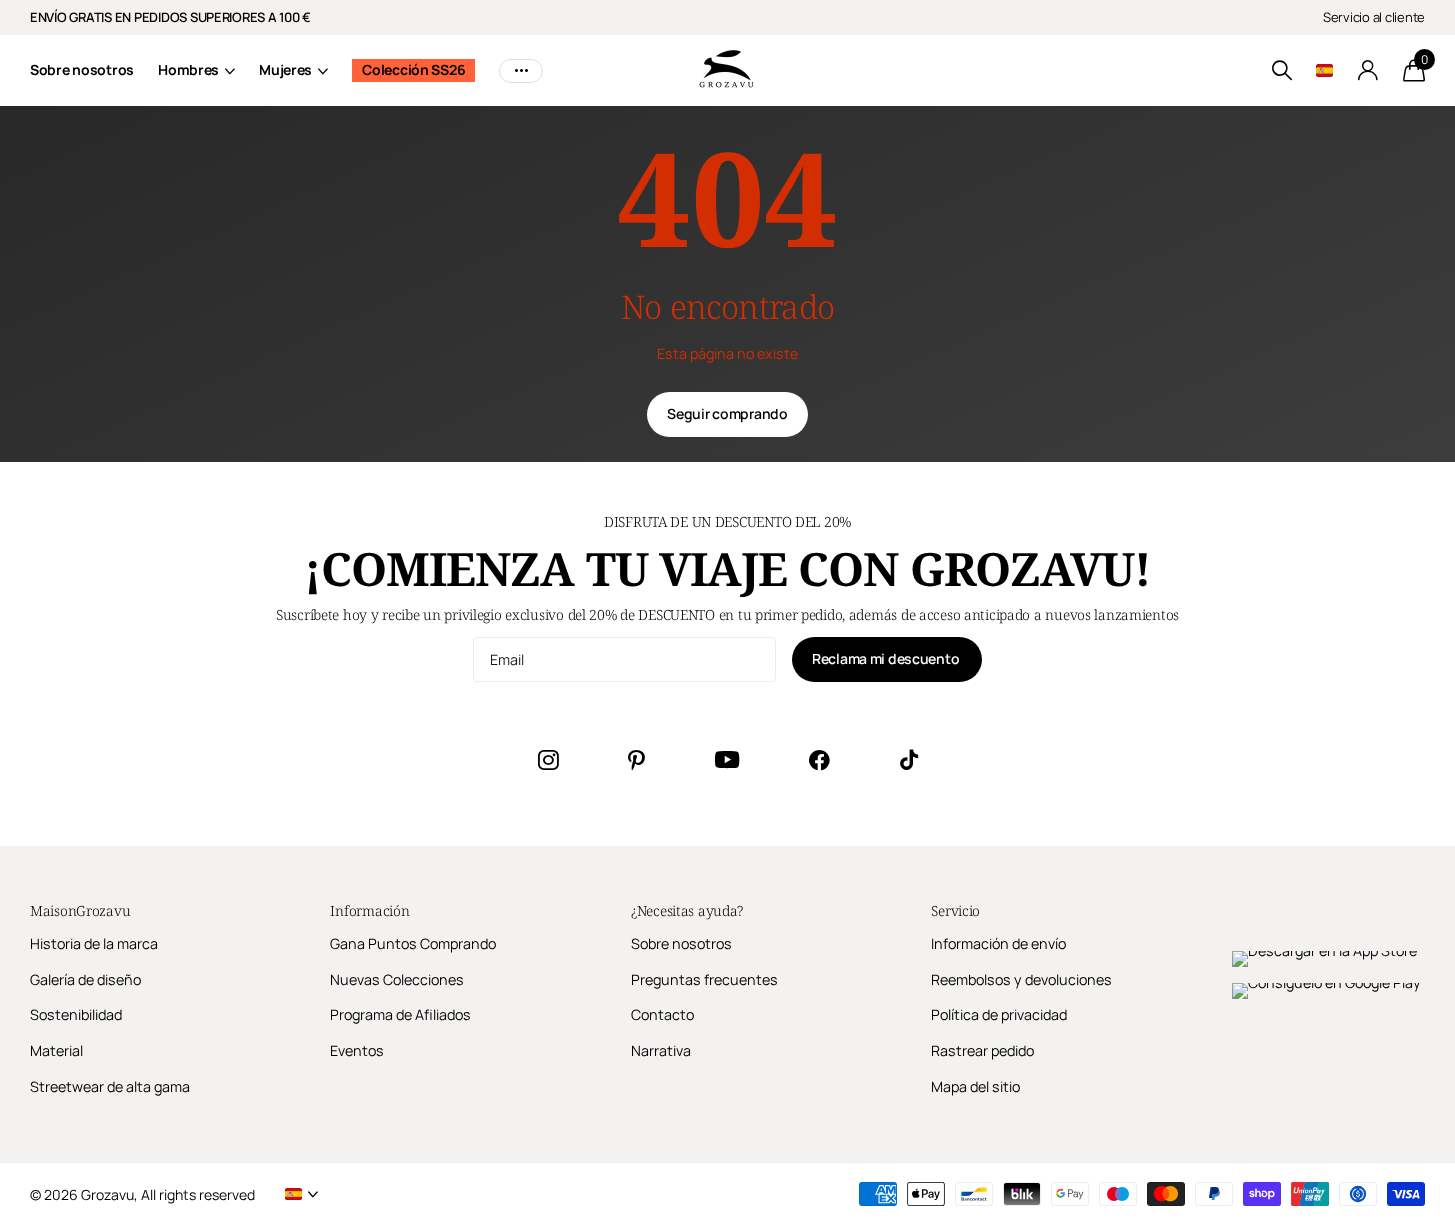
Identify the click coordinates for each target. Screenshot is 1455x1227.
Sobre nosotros (82, 69)
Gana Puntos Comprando (413, 943)
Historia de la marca (94, 943)
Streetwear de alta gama (110, 1086)
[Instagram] (548, 760)
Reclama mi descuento (887, 658)
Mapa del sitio (975, 1086)
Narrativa (661, 1050)
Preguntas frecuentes (704, 979)
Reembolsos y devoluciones (1021, 979)
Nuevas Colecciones (397, 979)
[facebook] (819, 760)
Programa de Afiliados (400, 1014)
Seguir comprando (727, 413)
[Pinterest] (636, 760)
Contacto (662, 1014)
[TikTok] (909, 760)
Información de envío (998, 943)
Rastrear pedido (982, 1050)
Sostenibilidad (76, 1014)
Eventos (357, 1050)
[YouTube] (727, 759)
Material (56, 1050)
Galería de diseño (85, 979)
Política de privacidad (999, 1014)
